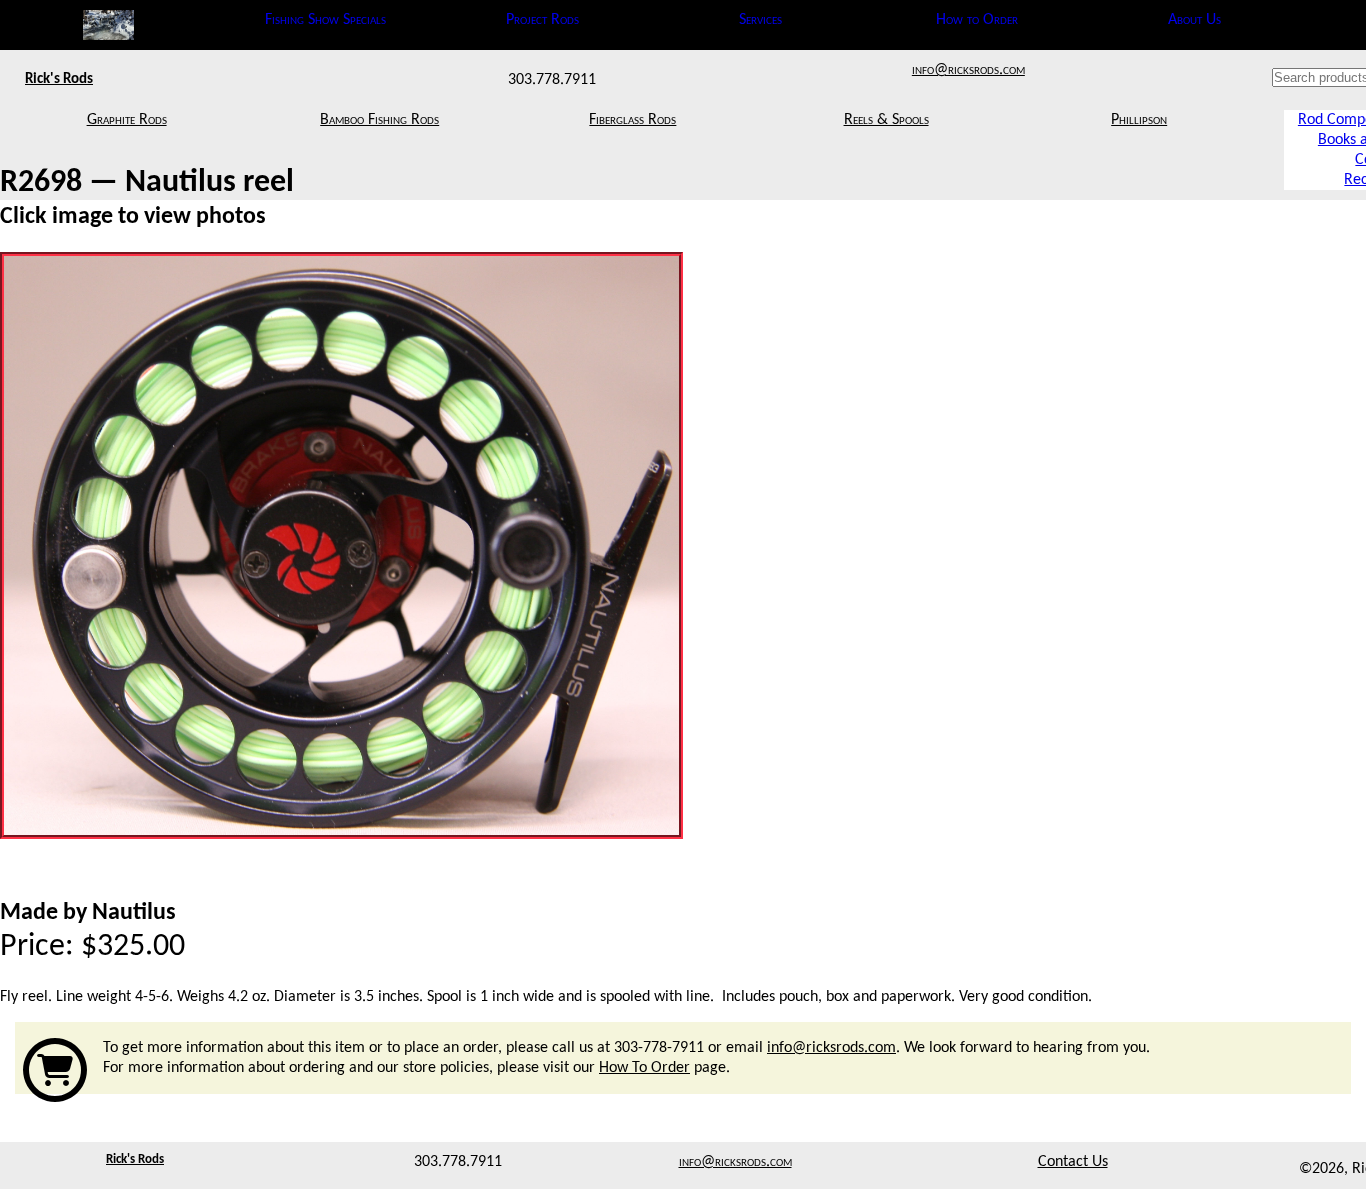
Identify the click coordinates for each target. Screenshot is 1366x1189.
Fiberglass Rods (632, 120)
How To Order (644, 1068)
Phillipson (1139, 120)
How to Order (977, 20)
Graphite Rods (127, 120)
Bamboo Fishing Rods (379, 120)
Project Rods (542, 20)
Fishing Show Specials (325, 20)
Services (760, 20)
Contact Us (1073, 1162)
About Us (1194, 20)
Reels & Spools (886, 120)
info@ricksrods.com (968, 70)
